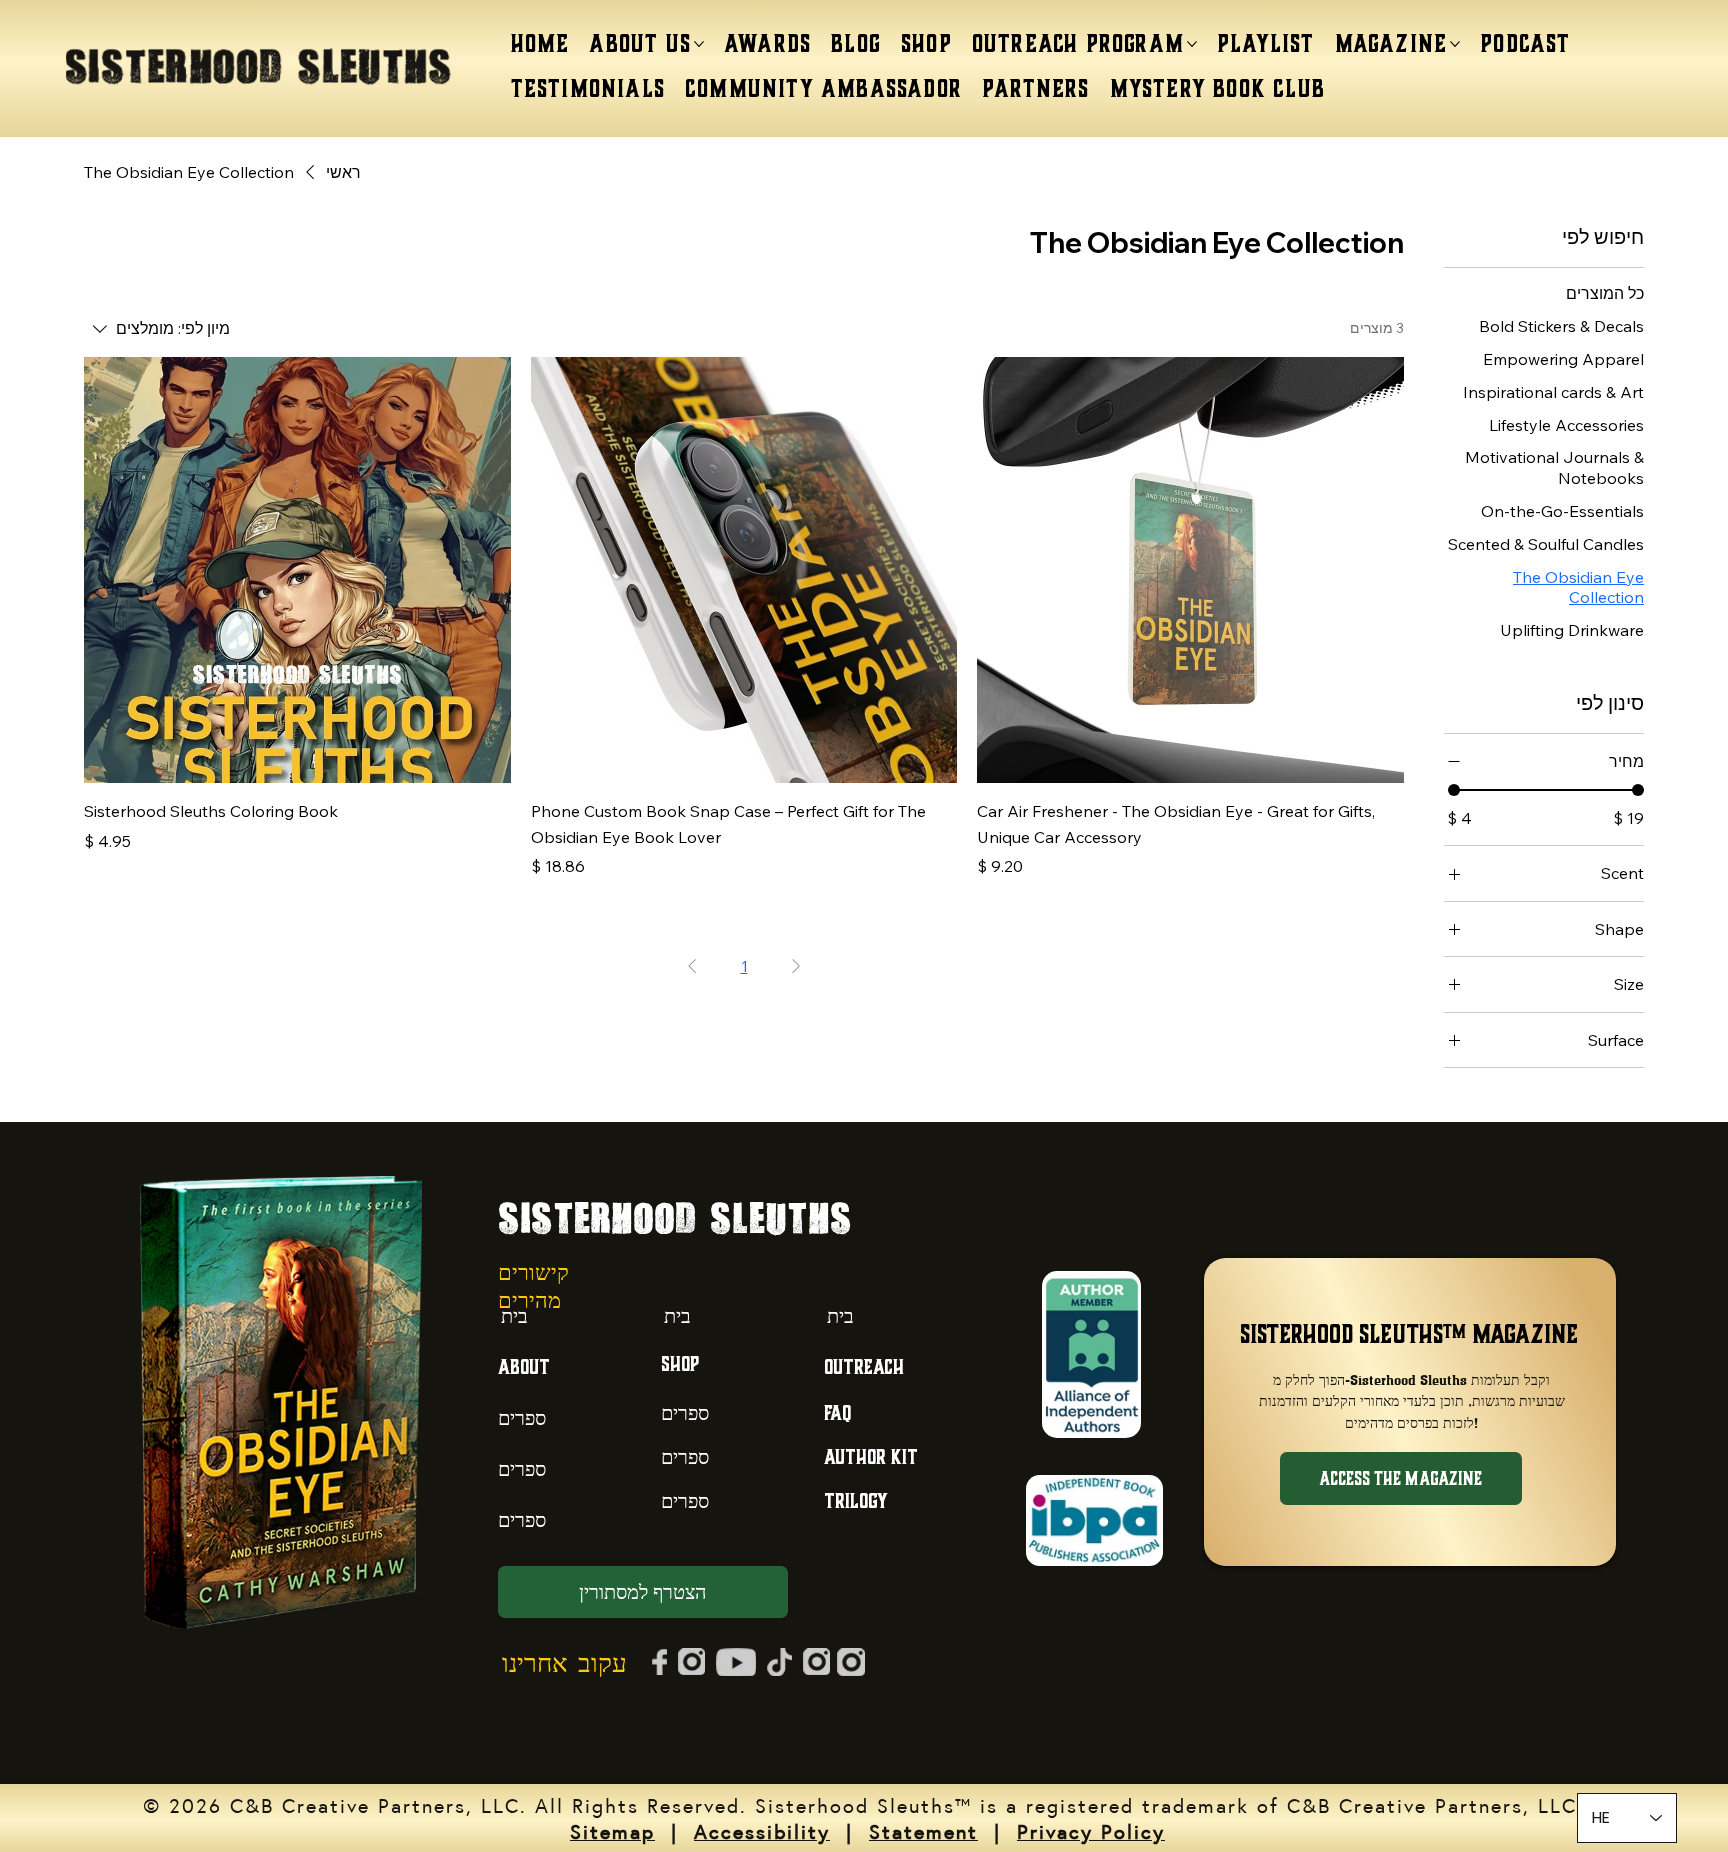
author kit (871, 1456)
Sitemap (612, 1830)
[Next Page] (692, 966)
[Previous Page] (796, 966)
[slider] (1454, 790)
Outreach (864, 1366)
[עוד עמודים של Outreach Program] (1192, 44)
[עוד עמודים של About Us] (699, 44)
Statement (923, 1830)
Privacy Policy (1091, 1830)
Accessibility (762, 1830)
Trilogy (856, 1500)
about (524, 1366)
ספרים (522, 1417)
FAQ (837, 1412)
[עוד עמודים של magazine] (1455, 44)
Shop (680, 1363)
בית (514, 1315)
